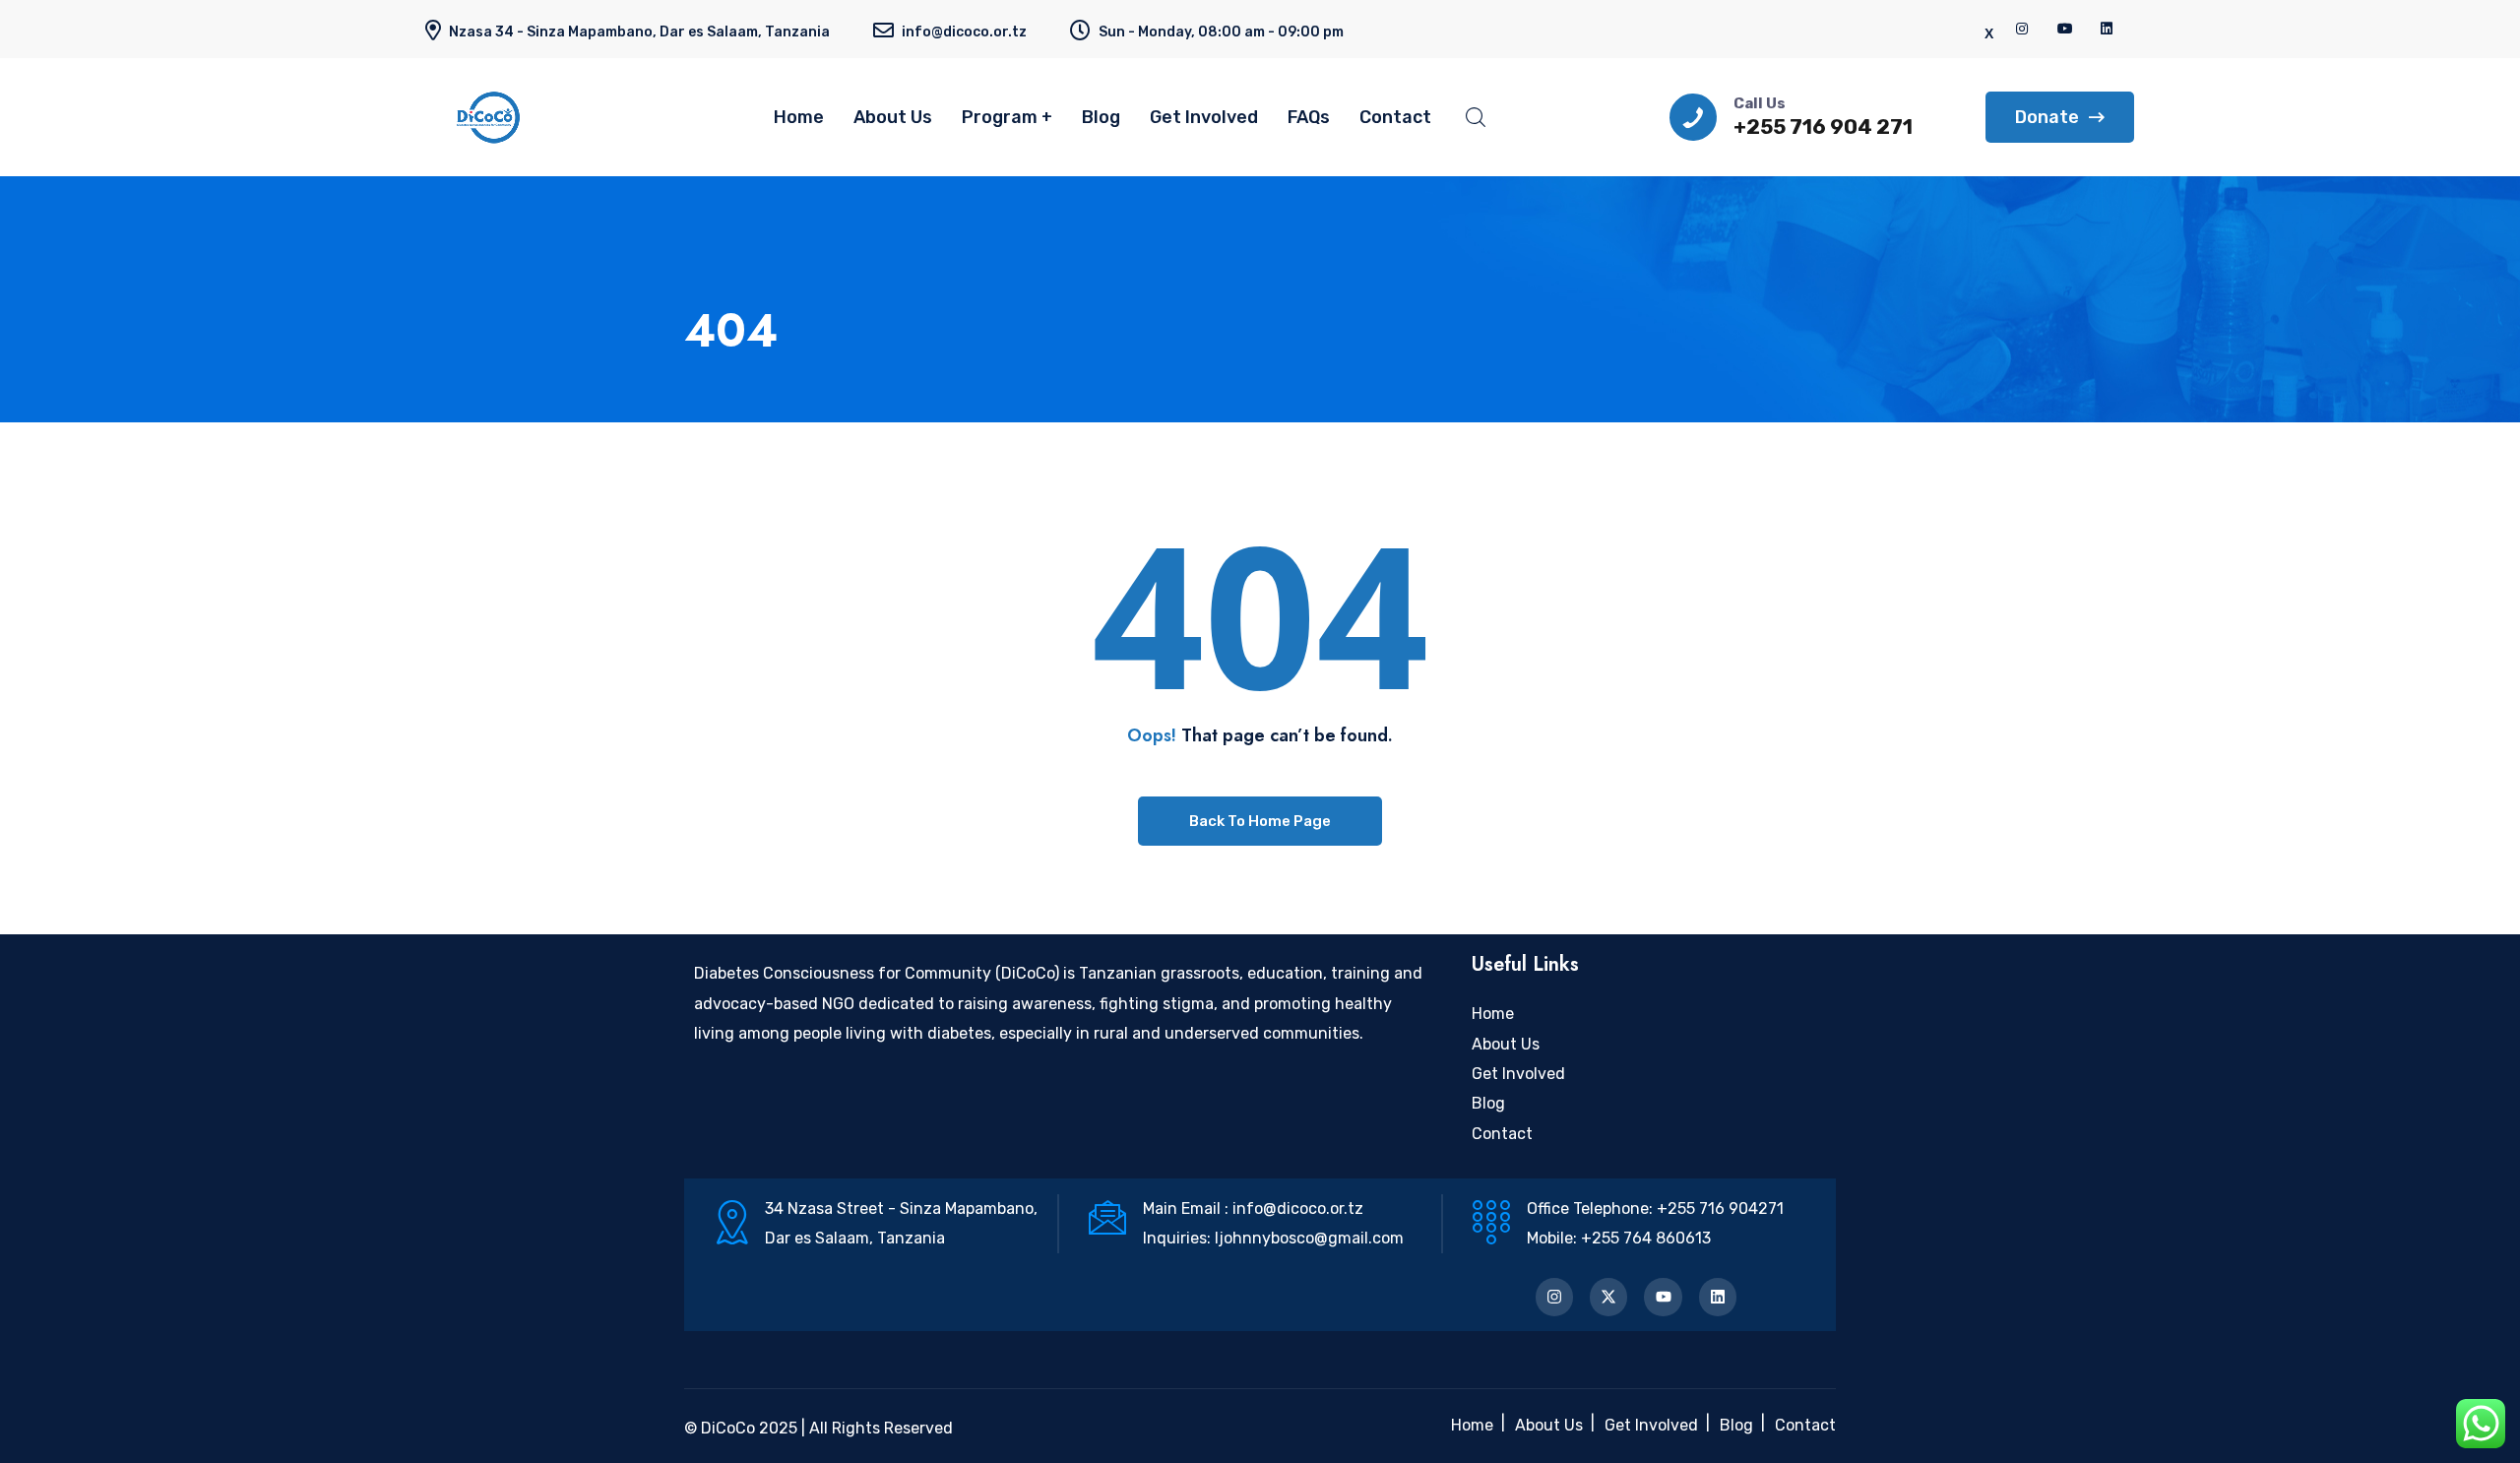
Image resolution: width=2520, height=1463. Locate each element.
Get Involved (1204, 117)
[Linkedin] (1718, 1297)
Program (1000, 117)
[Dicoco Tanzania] (522, 117)
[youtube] (2065, 29)
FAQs (1309, 117)
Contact (1395, 117)
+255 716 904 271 (1823, 127)
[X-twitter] (1608, 1297)
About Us (893, 117)
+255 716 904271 (1720, 1209)
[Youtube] (1663, 1297)
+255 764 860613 (1646, 1238)
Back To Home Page (1260, 821)
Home (799, 117)
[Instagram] (1554, 1297)
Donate (2047, 117)
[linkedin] (2108, 29)
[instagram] (2023, 29)
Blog (1101, 117)
